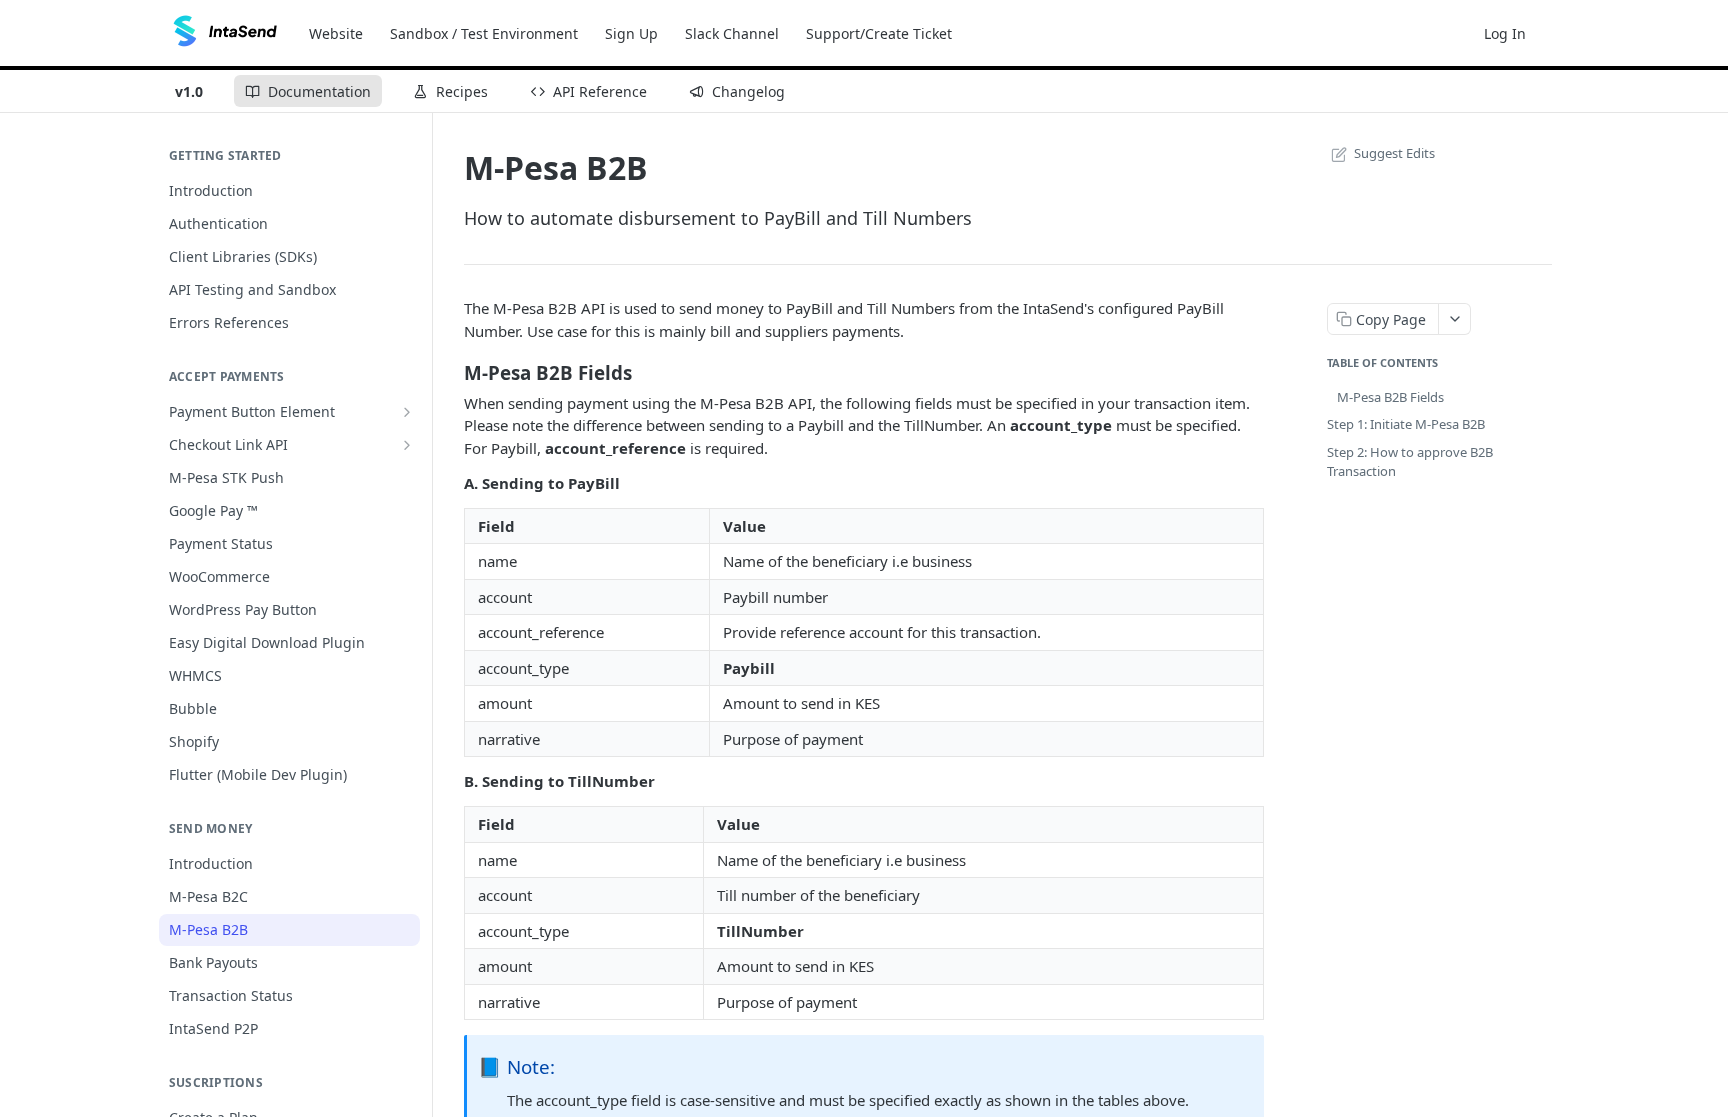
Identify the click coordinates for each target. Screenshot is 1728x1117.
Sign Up (631, 33)
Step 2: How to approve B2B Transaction (1410, 462)
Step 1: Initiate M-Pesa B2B (1406, 424)
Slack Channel (732, 33)
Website (336, 33)
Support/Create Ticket (879, 33)
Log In (1505, 33)
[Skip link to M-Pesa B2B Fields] (450, 372)
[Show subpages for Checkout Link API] (407, 445)
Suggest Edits (1394, 153)
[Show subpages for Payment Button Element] (407, 412)
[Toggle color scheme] (1558, 33)
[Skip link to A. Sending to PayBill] (450, 483)
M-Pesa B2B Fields (1390, 397)
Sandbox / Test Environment (484, 33)
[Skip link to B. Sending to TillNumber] (450, 782)
